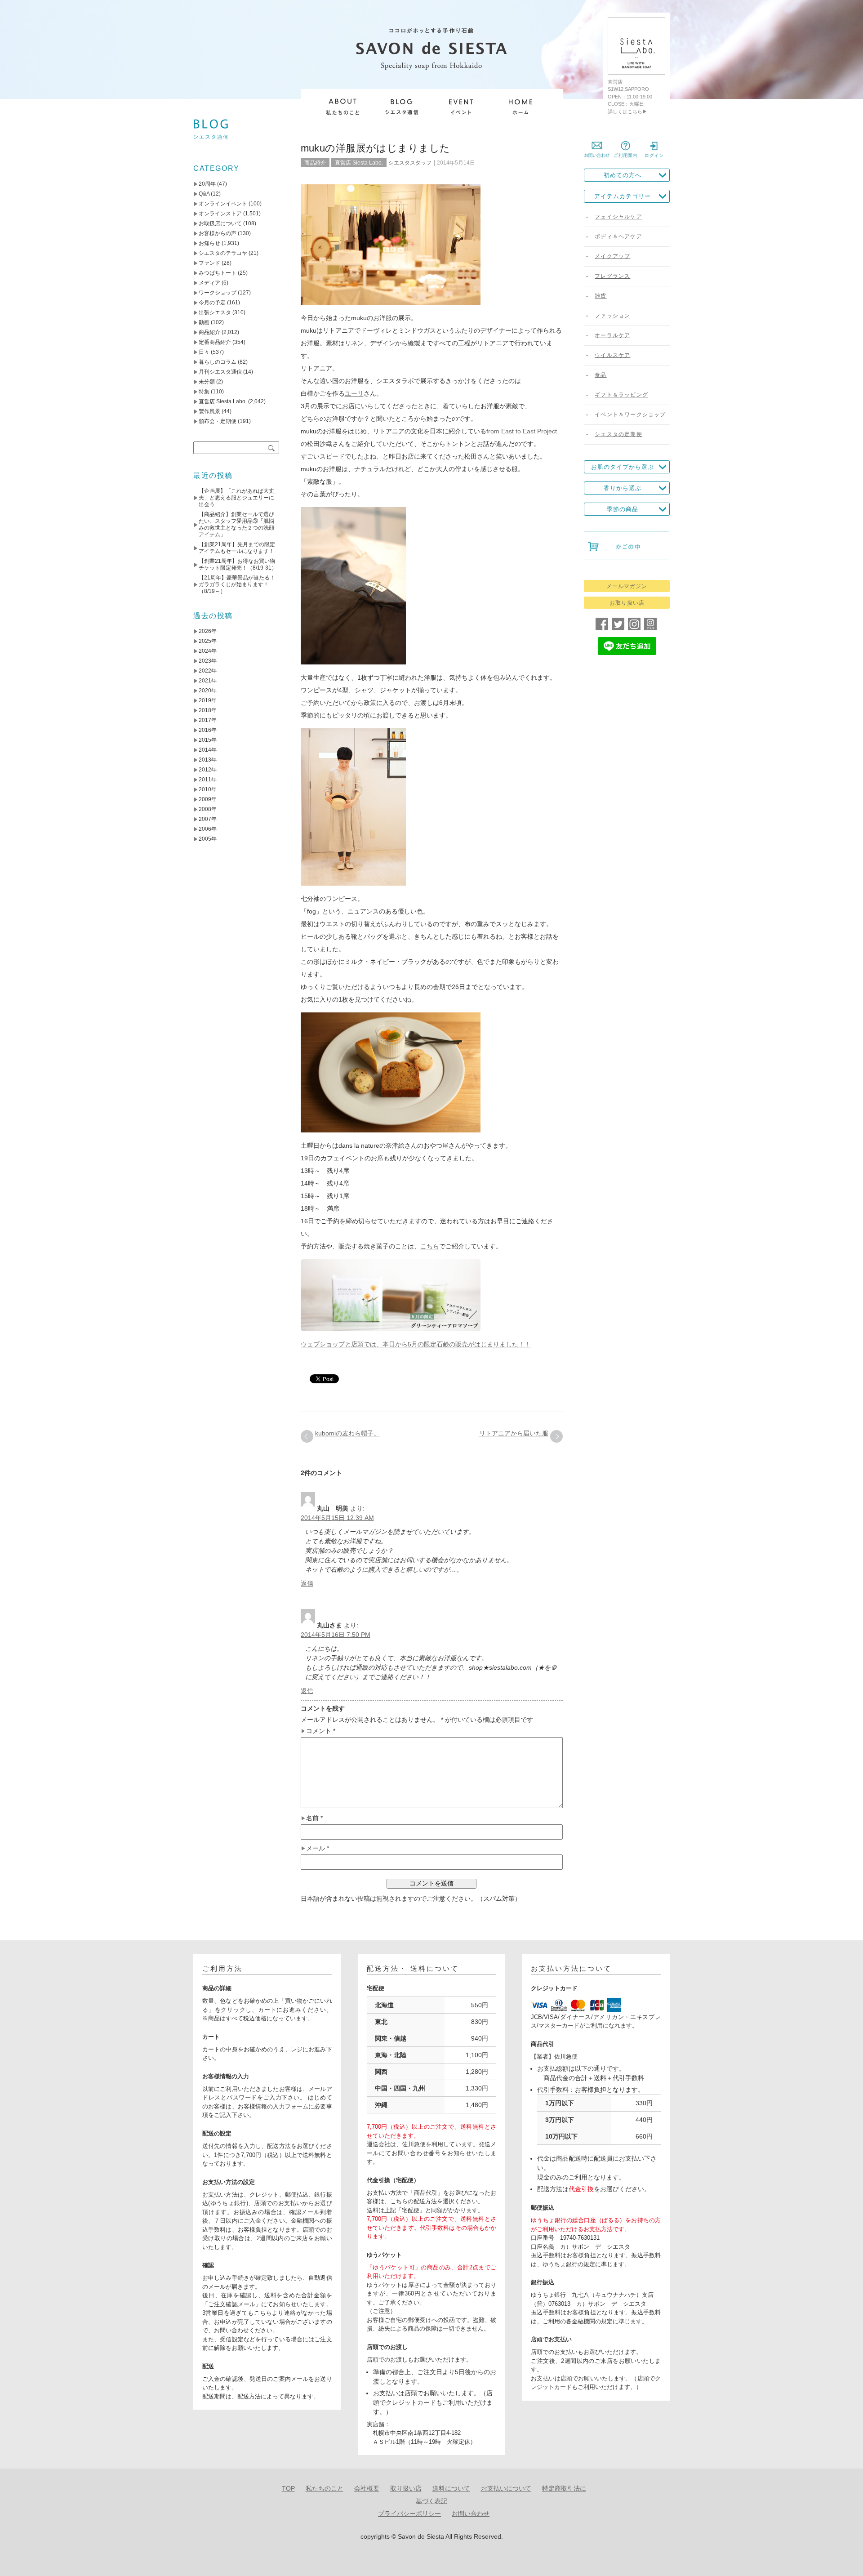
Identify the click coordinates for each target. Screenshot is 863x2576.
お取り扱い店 (627, 603)
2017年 (208, 720)
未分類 (207, 382)
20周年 (207, 184)
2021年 (208, 681)
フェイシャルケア (618, 217)
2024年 (208, 651)
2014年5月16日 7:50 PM (336, 1635)
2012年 (208, 770)
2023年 (208, 661)
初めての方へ (623, 175)
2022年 (208, 671)
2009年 (208, 799)
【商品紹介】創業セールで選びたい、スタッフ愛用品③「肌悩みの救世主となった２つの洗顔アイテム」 (236, 524)
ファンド (209, 263)
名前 (314, 1818)
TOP (288, 2488)
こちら (430, 1246)
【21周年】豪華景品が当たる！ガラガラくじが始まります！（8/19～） (237, 584)
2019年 (208, 700)
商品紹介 (315, 163)
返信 (307, 1583)
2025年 (208, 641)
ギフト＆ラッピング (621, 395)
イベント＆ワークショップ (630, 414)
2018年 (208, 710)
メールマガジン (627, 586)
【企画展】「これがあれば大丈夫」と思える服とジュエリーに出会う (236, 498)
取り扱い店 (406, 2488)
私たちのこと (325, 2488)
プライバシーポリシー (409, 2514)
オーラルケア (612, 335)
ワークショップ (218, 293)
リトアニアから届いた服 (514, 1433)
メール (318, 1848)
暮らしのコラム (218, 362)
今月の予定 (212, 303)
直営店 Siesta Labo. (359, 163)
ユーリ (354, 393)
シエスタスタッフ (410, 163)
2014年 (208, 750)
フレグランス (612, 276)
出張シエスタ (215, 312)
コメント (321, 1731)
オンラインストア (220, 214)
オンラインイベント (223, 204)
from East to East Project (522, 431)
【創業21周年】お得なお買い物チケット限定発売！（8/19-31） (238, 564)
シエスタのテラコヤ (223, 253)
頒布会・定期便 (218, 421)
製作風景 (209, 411)
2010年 (208, 789)
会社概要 (367, 2488)
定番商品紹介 (215, 342)
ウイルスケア (612, 355)
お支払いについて (506, 2488)
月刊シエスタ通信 (220, 372)
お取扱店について (220, 223)
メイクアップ (612, 256)
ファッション (612, 316)
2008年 (208, 809)
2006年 (208, 829)
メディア (209, 283)
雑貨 (601, 296)
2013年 (208, 760)
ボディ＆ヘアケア (618, 236)
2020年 (208, 691)
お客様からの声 (218, 233)
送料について (451, 2488)
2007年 (208, 819)
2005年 (208, 839)
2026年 (208, 631)
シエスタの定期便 (618, 434)
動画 (204, 322)
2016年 (208, 730)
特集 (204, 392)
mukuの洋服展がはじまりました (376, 148)
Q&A (204, 194)
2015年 (208, 740)
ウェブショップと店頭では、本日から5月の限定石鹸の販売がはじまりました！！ (416, 1344)
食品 (601, 375)
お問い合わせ (471, 2514)
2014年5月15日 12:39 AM (337, 1518)
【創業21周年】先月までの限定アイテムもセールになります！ (237, 548)
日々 (204, 352)
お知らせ (209, 243)
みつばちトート (218, 273)
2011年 (208, 780)
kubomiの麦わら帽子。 (347, 1433)
